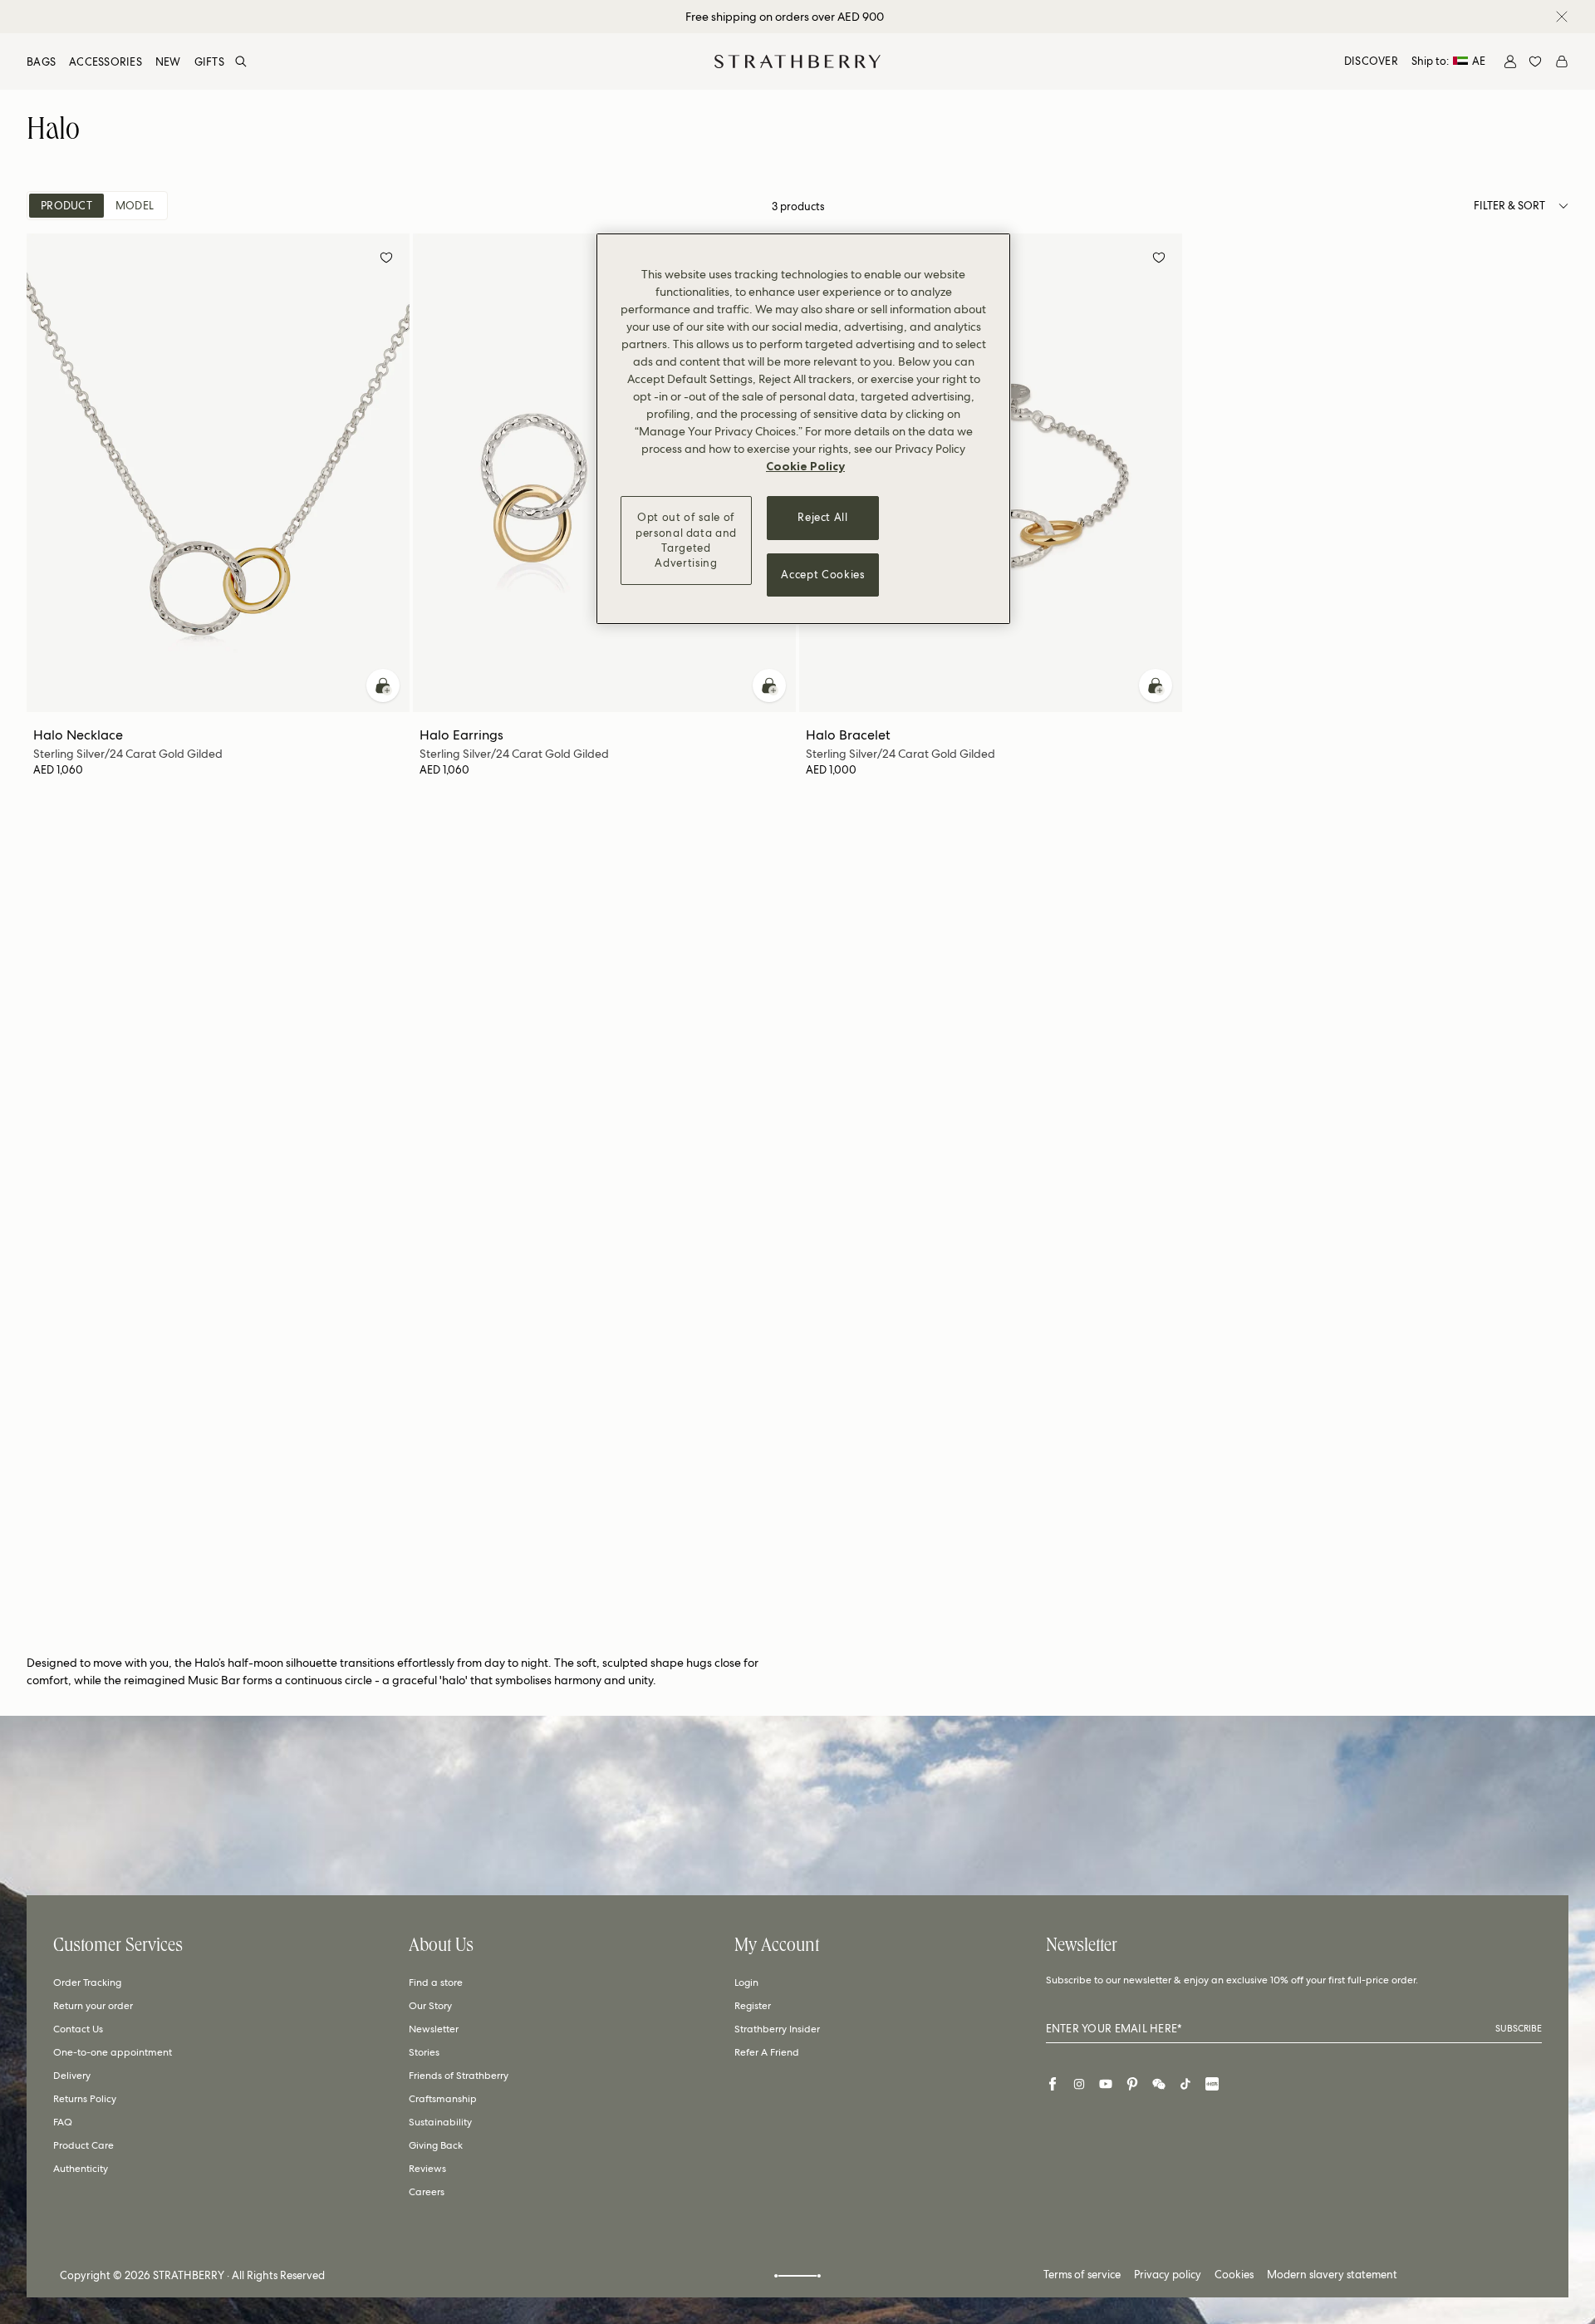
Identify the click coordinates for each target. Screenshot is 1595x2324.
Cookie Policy (805, 466)
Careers (427, 2192)
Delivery (72, 2076)
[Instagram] (1079, 2084)
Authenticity (81, 2169)
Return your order (93, 2006)
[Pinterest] (1132, 2084)
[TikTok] (1185, 2084)
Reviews (427, 2169)
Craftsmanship (443, 2099)
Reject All (823, 517)
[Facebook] (1053, 2084)
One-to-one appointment (113, 2052)
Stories (424, 2052)
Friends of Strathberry (459, 2076)
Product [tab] (66, 206)
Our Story (430, 2006)
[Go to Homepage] (797, 61)
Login (746, 1983)
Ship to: (1448, 61)
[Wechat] (1159, 2084)
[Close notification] (1562, 17)
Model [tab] (135, 206)
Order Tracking (87, 1983)
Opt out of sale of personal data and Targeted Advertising (686, 540)
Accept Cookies (822, 574)
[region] (803, 429)
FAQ (63, 2122)
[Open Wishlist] (1535, 61)
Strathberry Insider (777, 2029)
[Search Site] (241, 61)
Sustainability (440, 2122)
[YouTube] (1106, 2084)
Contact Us (78, 2029)
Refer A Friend (767, 2052)
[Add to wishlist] (386, 260)
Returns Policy (85, 2099)
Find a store (436, 1983)
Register (753, 2006)
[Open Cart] (1562, 61)
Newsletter (434, 2029)
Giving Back (436, 2145)
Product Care (83, 2145)
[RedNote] (1212, 2084)
